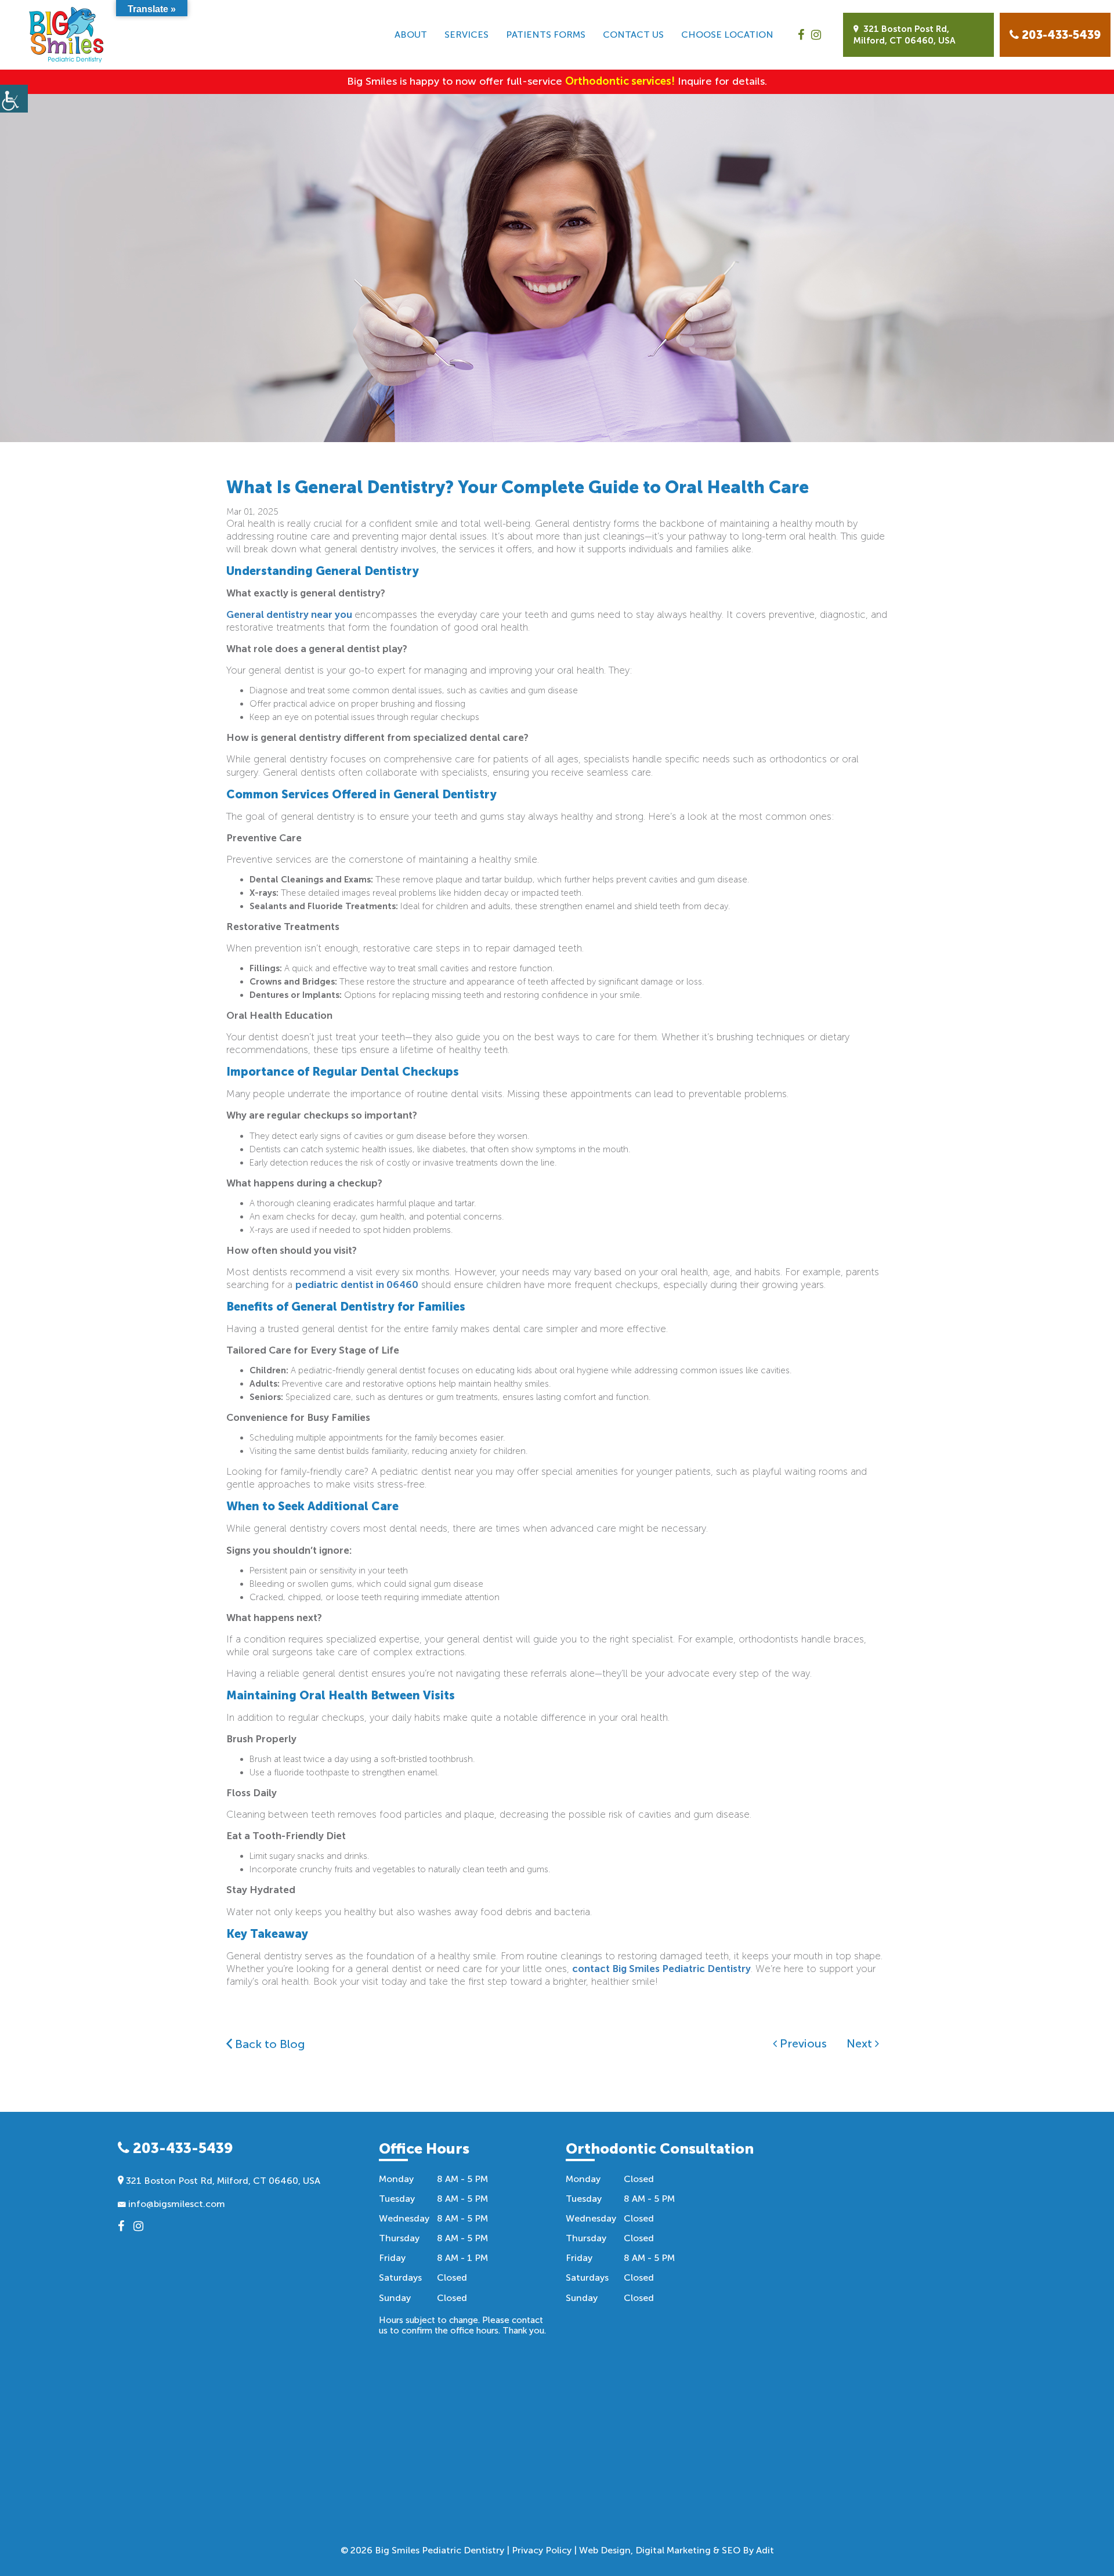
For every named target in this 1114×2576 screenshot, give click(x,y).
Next (861, 2043)
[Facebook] (801, 35)
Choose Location (727, 35)
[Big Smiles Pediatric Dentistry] (66, 35)
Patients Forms (546, 35)
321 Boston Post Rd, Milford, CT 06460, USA (905, 35)
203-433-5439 (181, 2148)
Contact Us (633, 35)
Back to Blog (269, 2044)
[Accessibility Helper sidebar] (14, 99)
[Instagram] (816, 35)
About (411, 35)
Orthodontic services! (620, 81)
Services (466, 35)
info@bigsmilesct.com (176, 2204)
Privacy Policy (542, 2550)
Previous (802, 2043)
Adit (765, 2550)
